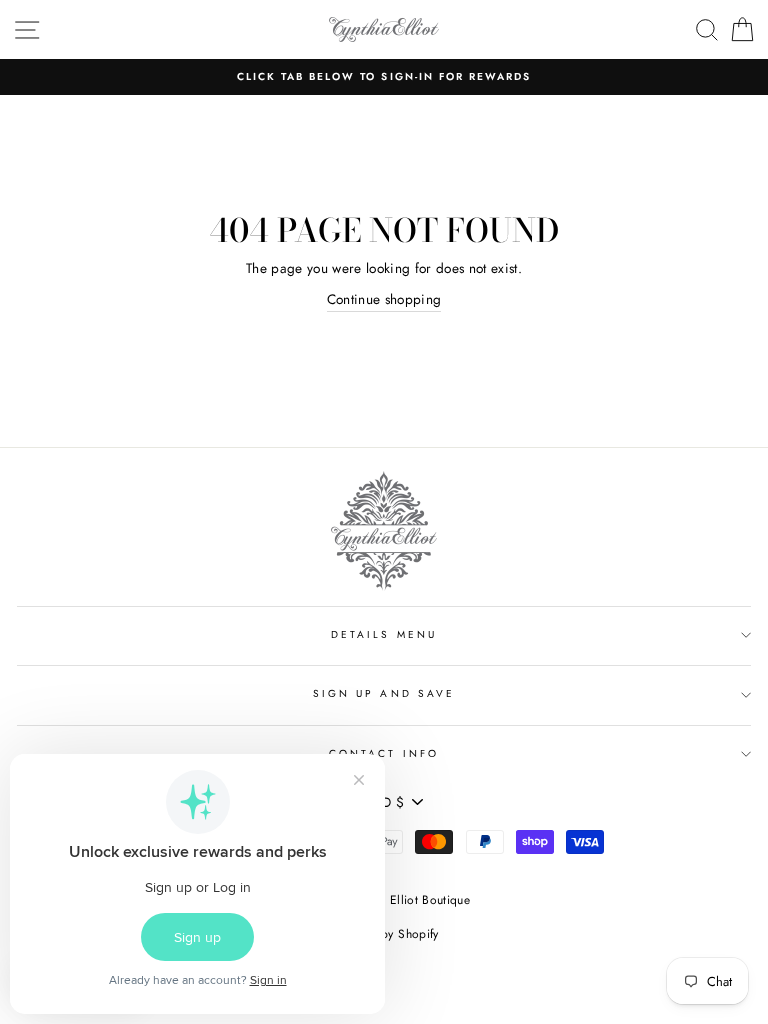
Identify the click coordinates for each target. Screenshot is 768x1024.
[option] (384, 77)
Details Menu (384, 634)
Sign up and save (384, 693)
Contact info (384, 753)
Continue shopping (384, 299)
